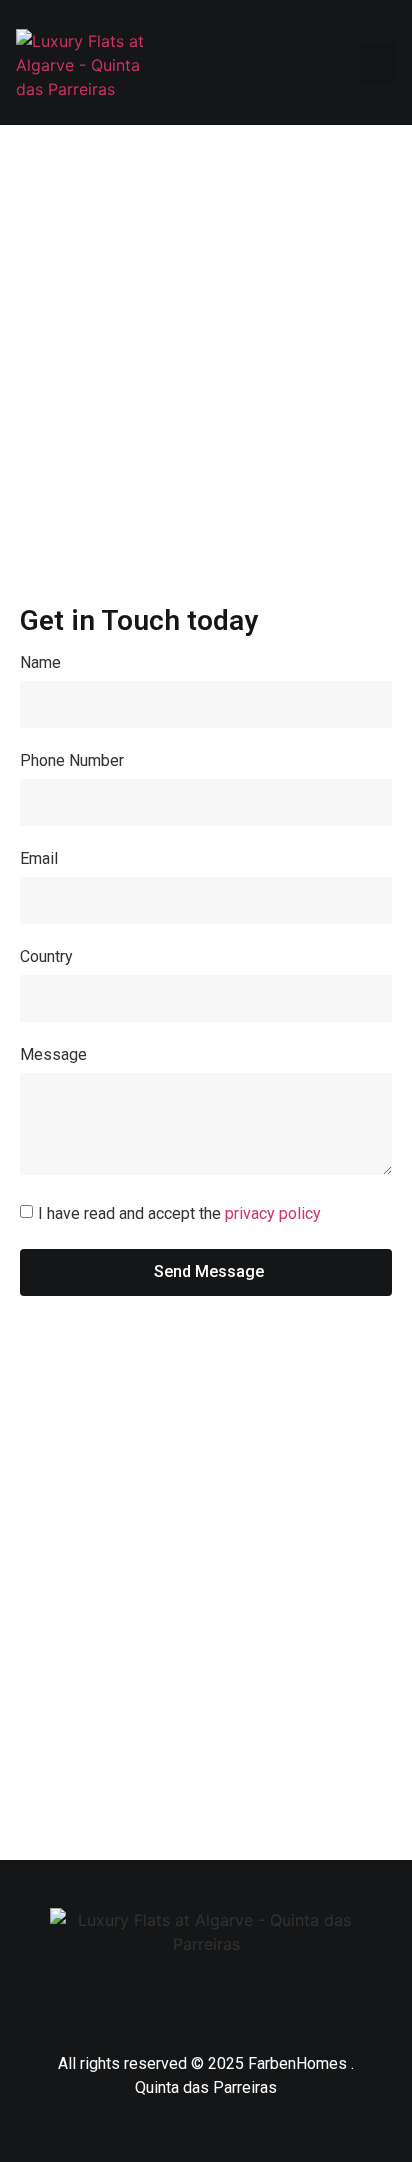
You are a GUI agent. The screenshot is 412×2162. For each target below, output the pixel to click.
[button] (378, 63)
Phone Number (72, 761)
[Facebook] (146, 2001)
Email (39, 859)
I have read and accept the (179, 1212)
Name (40, 663)
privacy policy (273, 1212)
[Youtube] (266, 2001)
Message (53, 1055)
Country (46, 957)
